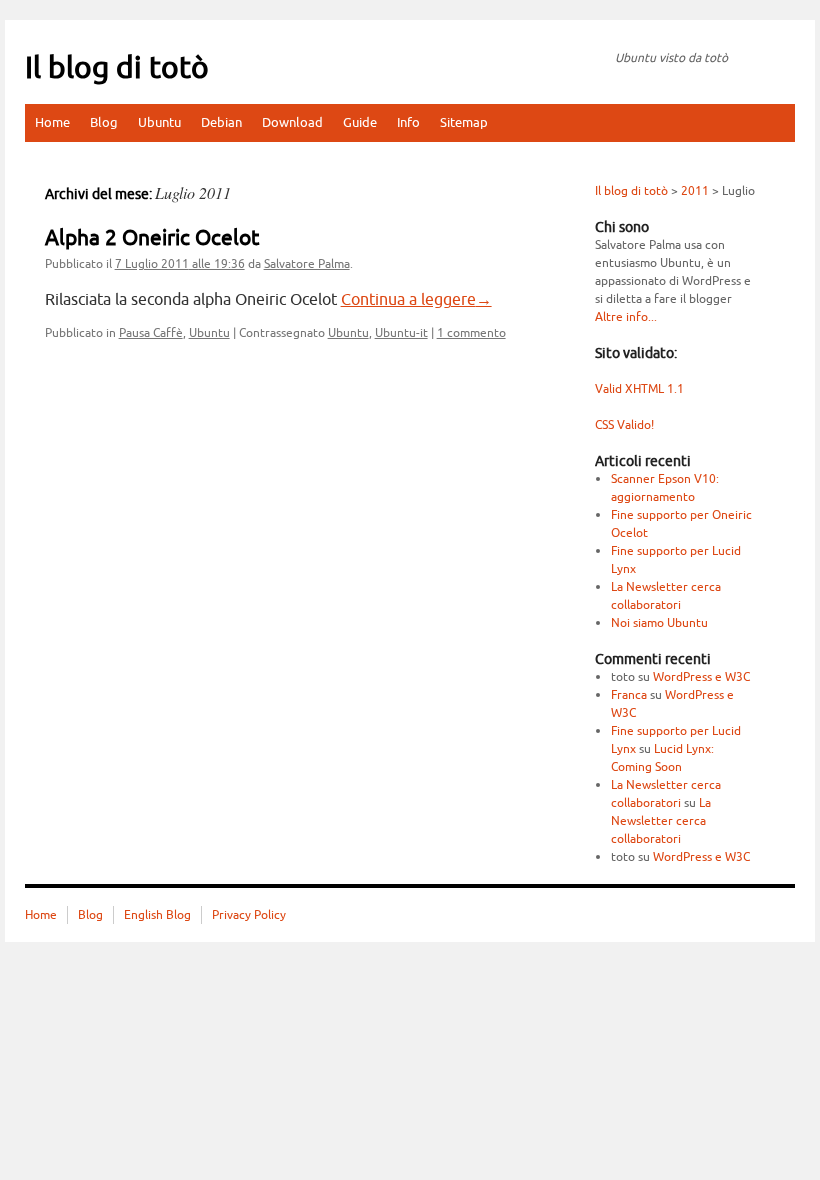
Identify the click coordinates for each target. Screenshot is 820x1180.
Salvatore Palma (307, 264)
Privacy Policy (249, 915)
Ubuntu (159, 122)
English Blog (157, 915)
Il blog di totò (117, 68)
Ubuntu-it (401, 333)
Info (408, 122)
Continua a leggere (416, 300)
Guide (360, 122)
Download (292, 122)
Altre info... (626, 317)
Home (52, 122)
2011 (695, 191)
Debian (221, 122)
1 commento (471, 333)
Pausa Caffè (151, 333)
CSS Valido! (624, 425)
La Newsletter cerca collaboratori (661, 821)
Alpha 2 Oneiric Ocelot (152, 238)
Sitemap (464, 122)
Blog (104, 122)
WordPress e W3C (701, 677)
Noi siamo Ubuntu (659, 623)
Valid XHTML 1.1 (639, 389)
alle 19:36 (180, 264)
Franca (629, 695)
